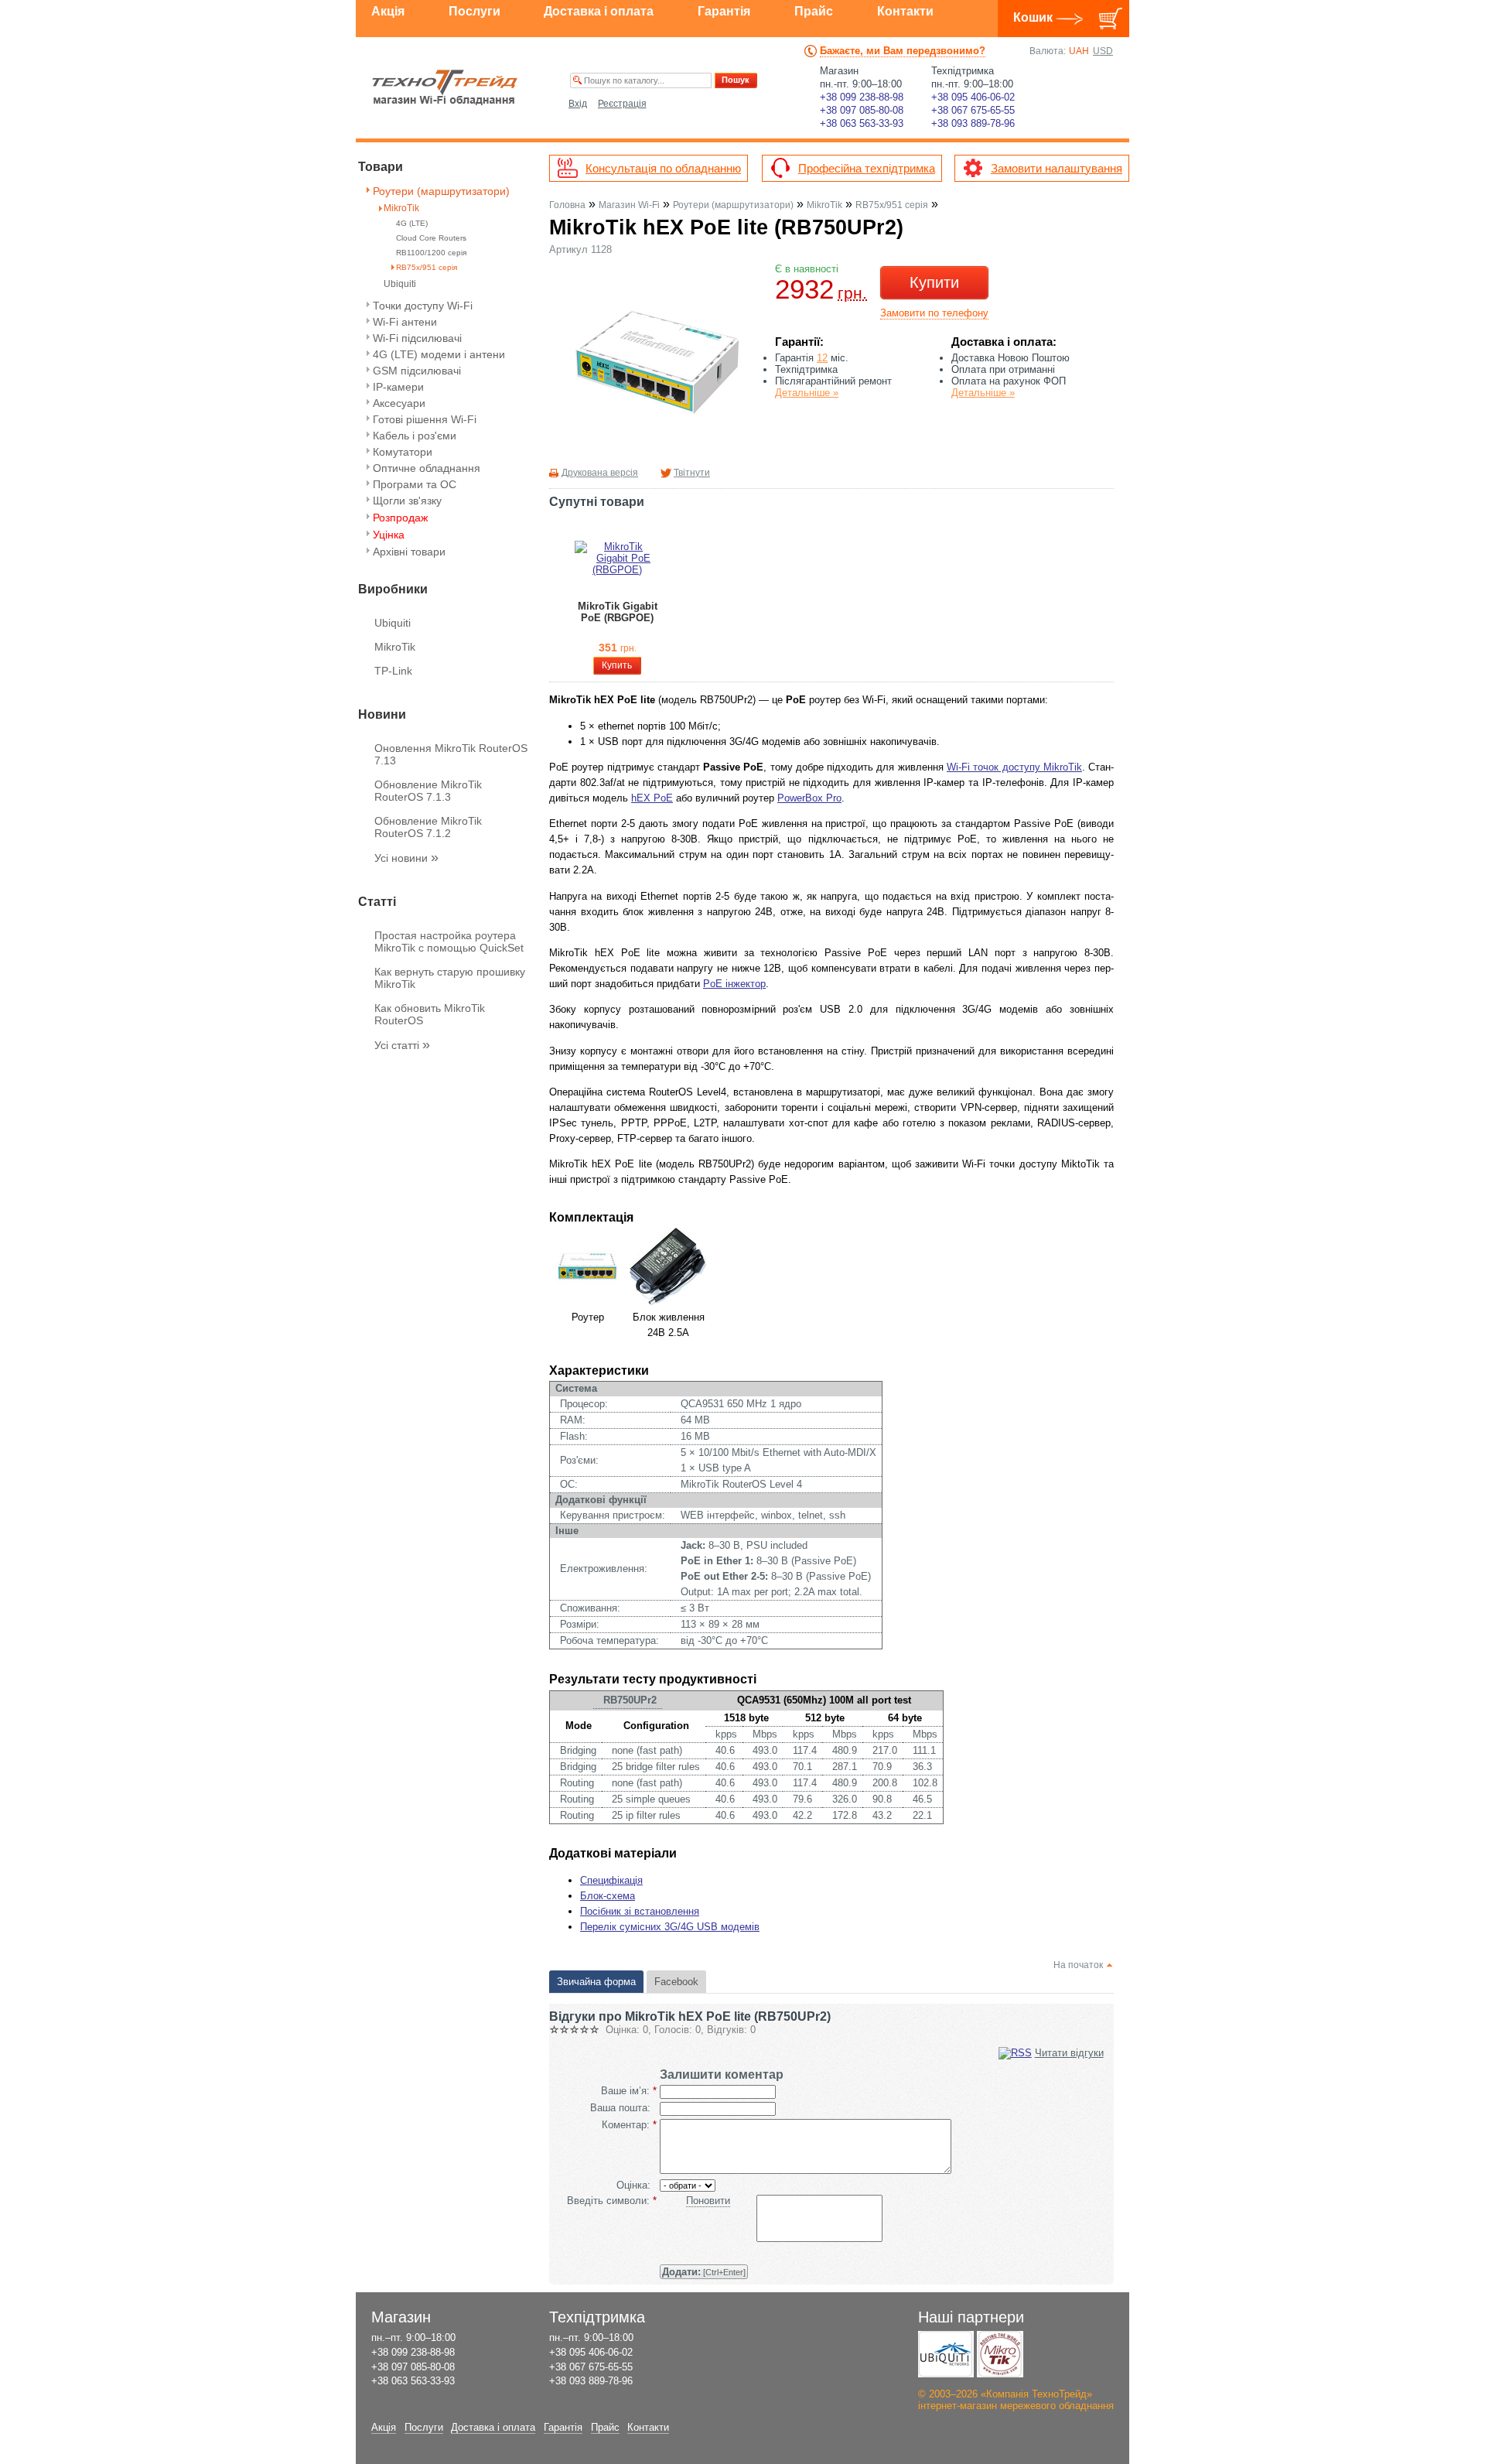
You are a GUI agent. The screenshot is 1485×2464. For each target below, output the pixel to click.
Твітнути (692, 473)
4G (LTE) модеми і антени (439, 354)
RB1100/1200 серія (431, 253)
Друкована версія (600, 473)
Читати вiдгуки (1069, 2053)
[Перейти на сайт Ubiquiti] (946, 2354)
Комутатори (403, 452)
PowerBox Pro (809, 798)
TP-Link (393, 671)
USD (1103, 51)
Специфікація (611, 1880)
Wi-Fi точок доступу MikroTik (1014, 767)
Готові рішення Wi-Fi (425, 419)
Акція (388, 11)
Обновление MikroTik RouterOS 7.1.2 (428, 827)
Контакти (905, 11)
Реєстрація (622, 104)
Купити (934, 282)
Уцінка (389, 535)
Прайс (814, 11)
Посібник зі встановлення (640, 1911)
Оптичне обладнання (427, 468)
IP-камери (398, 387)
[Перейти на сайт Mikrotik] (1000, 2354)
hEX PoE (652, 798)
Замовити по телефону (934, 313)
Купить (617, 665)
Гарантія (724, 11)
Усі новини (406, 858)
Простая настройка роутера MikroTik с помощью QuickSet (449, 942)
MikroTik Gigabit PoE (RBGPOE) (618, 612)
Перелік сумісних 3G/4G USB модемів (670, 1927)
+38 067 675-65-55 (973, 110)
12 (822, 358)
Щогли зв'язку (407, 501)
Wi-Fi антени (405, 322)
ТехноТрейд (445, 87)
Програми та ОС (415, 484)
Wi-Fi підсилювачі (417, 338)
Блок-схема (608, 1896)
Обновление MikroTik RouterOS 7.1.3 (428, 791)
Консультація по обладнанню (663, 168)
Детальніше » (807, 393)
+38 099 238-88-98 (862, 97)
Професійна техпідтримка (867, 168)
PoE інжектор (734, 984)
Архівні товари (409, 552)
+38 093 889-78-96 (973, 123)
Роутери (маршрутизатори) (441, 191)
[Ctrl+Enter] (704, 2272)
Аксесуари (399, 403)
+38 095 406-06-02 (973, 97)
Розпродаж (400, 518)
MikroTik (401, 208)
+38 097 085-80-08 (862, 110)
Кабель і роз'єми (415, 436)
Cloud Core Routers (431, 238)
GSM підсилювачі (417, 371)
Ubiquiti (400, 284)
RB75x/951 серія (427, 267)
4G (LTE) (412, 223)
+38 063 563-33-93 (862, 123)
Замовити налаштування (1057, 168)
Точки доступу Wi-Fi (423, 306)
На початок (1078, 1965)
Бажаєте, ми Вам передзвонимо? (903, 51)
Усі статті (402, 1045)
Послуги (475, 11)
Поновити (708, 2201)
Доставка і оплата (599, 11)
